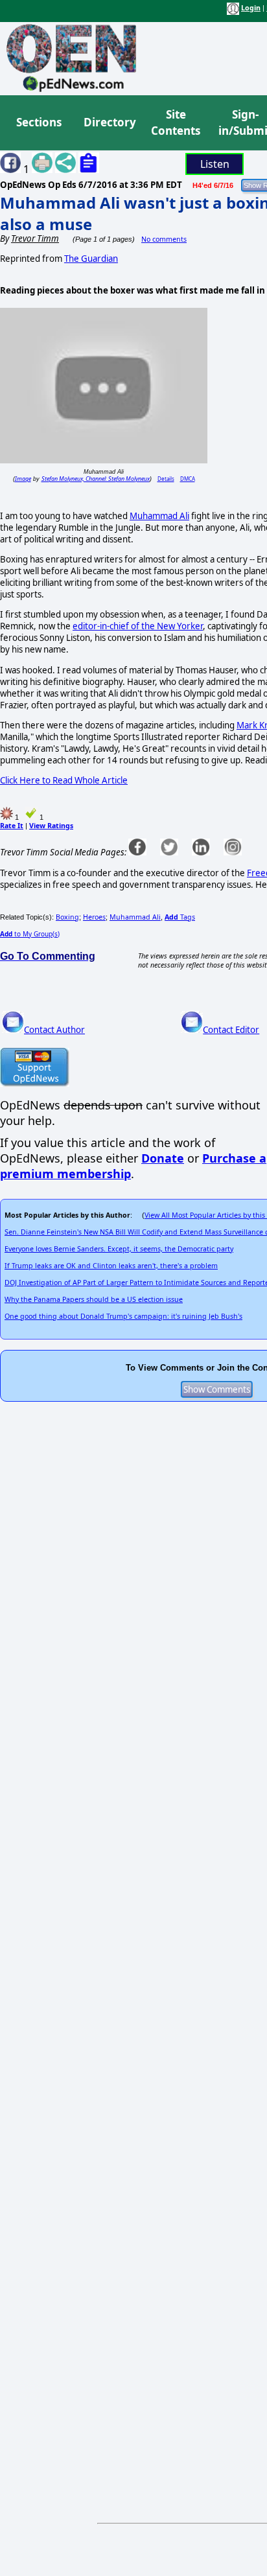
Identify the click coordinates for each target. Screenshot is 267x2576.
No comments (164, 239)
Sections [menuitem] (39, 122)
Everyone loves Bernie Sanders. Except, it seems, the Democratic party (119, 1249)
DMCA (188, 479)
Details (166, 479)
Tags (180, 917)
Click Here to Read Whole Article (64, 780)
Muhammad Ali (159, 516)
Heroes (94, 917)
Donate (163, 1158)
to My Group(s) (30, 934)
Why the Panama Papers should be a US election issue (94, 1299)
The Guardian (91, 259)
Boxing (67, 917)
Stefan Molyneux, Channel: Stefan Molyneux (96, 479)
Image (23, 479)
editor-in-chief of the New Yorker (138, 626)
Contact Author (54, 1030)
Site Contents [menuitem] (176, 123)
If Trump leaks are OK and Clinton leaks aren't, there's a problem (111, 1266)
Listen (215, 164)
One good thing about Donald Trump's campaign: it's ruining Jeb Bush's (123, 1316)
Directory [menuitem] (109, 122)
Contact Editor (231, 1030)
